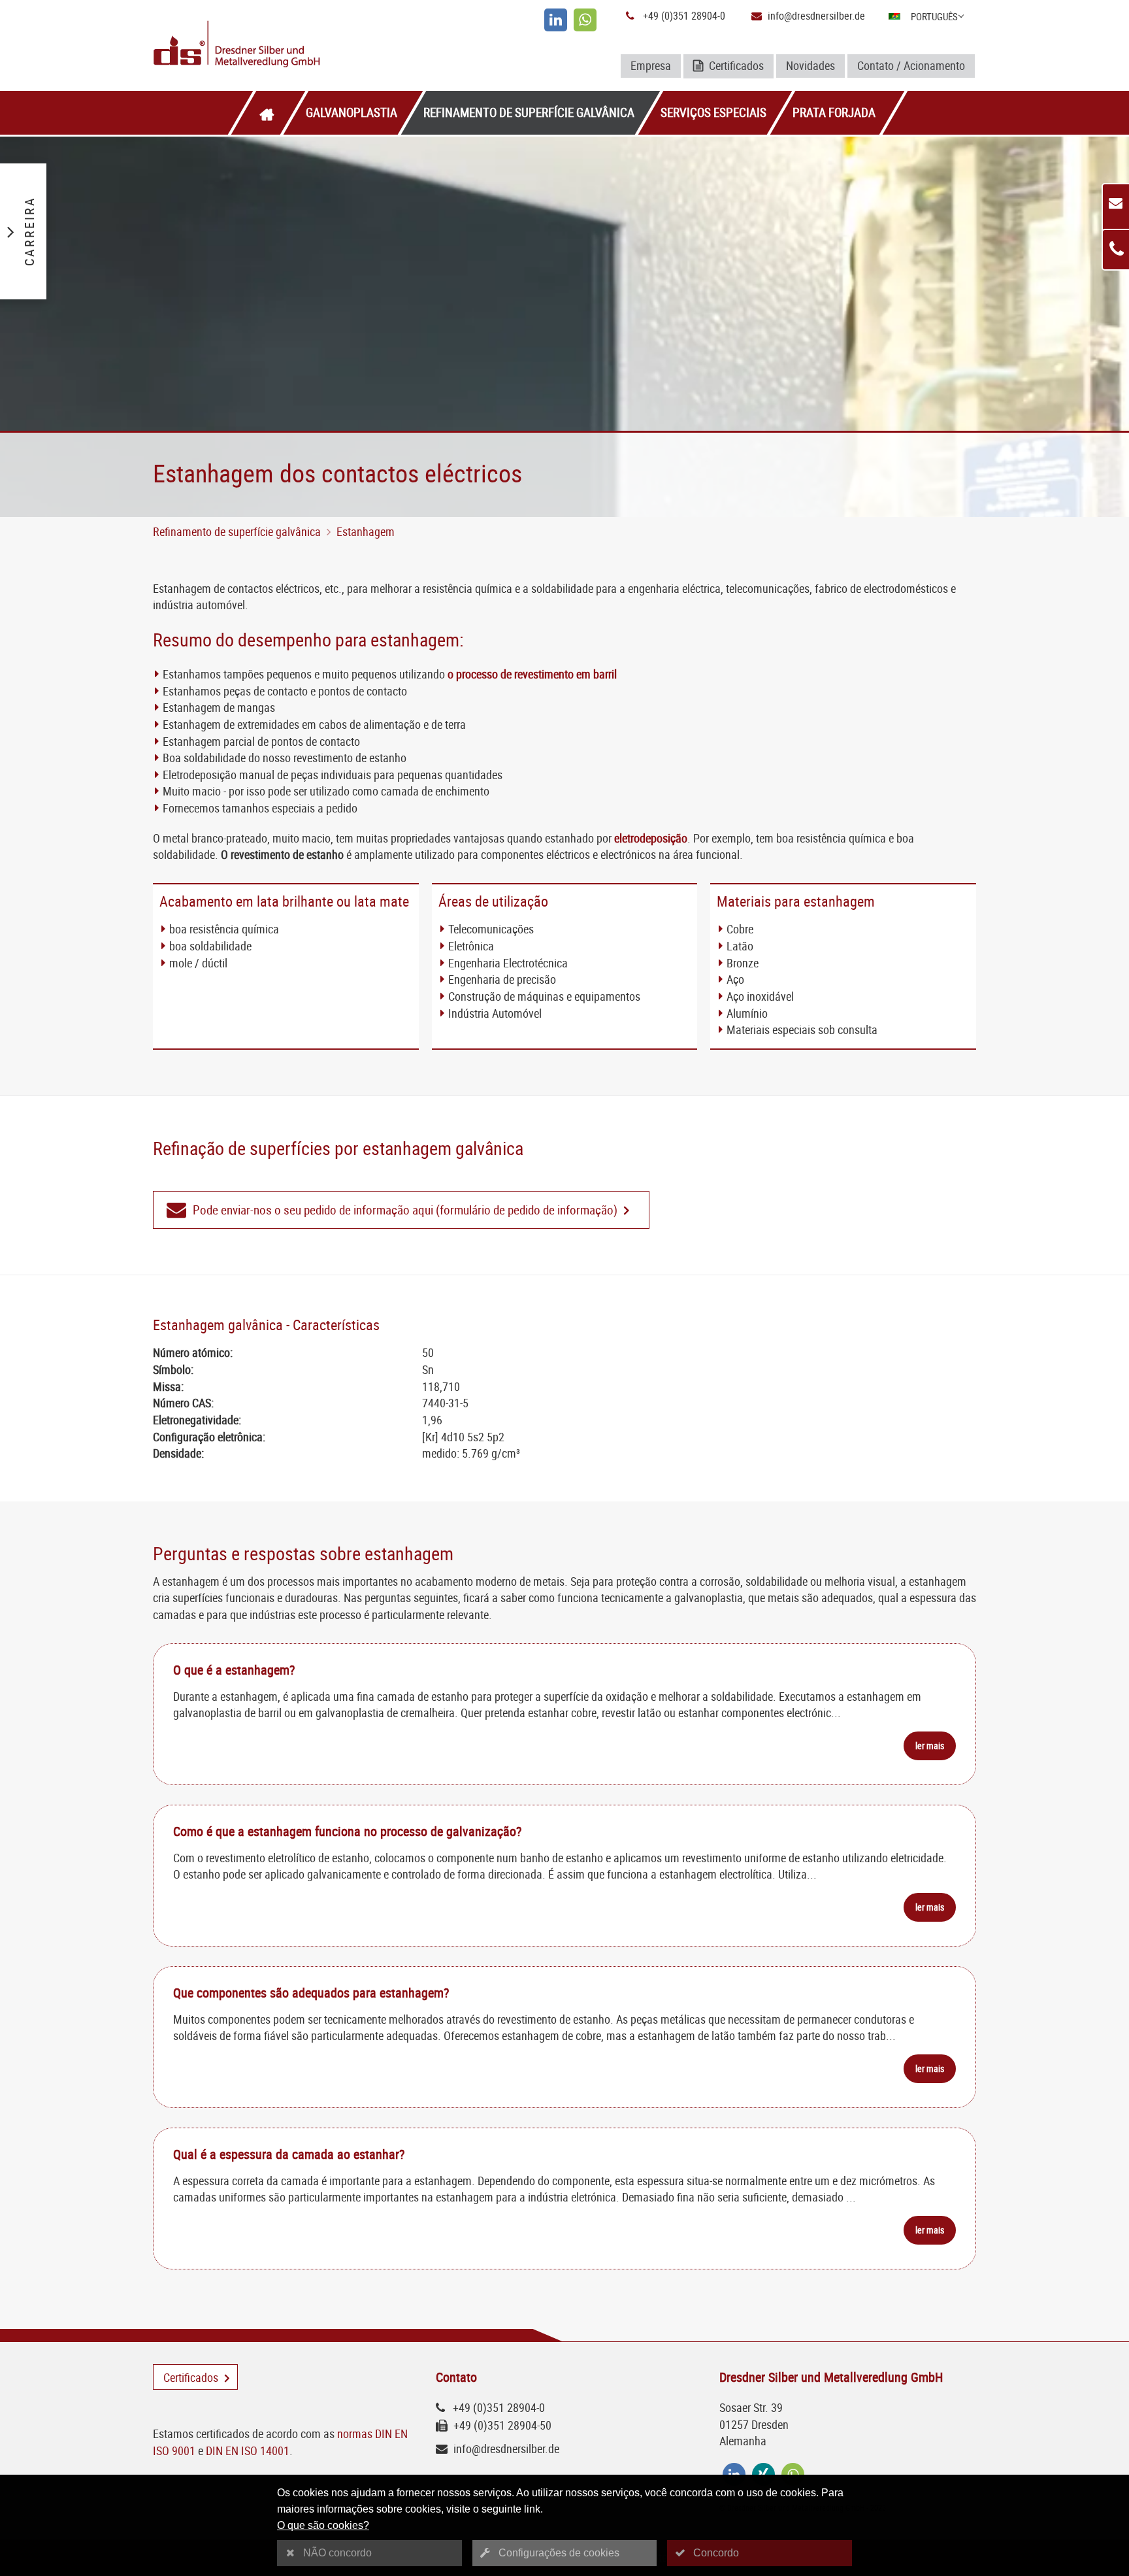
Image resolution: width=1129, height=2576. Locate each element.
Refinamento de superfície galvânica (529, 112)
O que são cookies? (323, 2525)
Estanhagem (366, 531)
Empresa (651, 65)
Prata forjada (834, 112)
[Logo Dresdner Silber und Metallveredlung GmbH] (288, 45)
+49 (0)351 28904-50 (502, 2425)
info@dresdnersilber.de (816, 16)
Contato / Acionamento (911, 65)
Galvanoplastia (352, 112)
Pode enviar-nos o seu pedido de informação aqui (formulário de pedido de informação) (405, 1210)
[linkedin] (556, 20)
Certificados (735, 65)
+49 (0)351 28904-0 (684, 16)
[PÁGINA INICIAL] (267, 113)
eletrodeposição (651, 838)
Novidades (810, 65)
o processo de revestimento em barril (532, 674)
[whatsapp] (585, 20)
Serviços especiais (713, 112)
